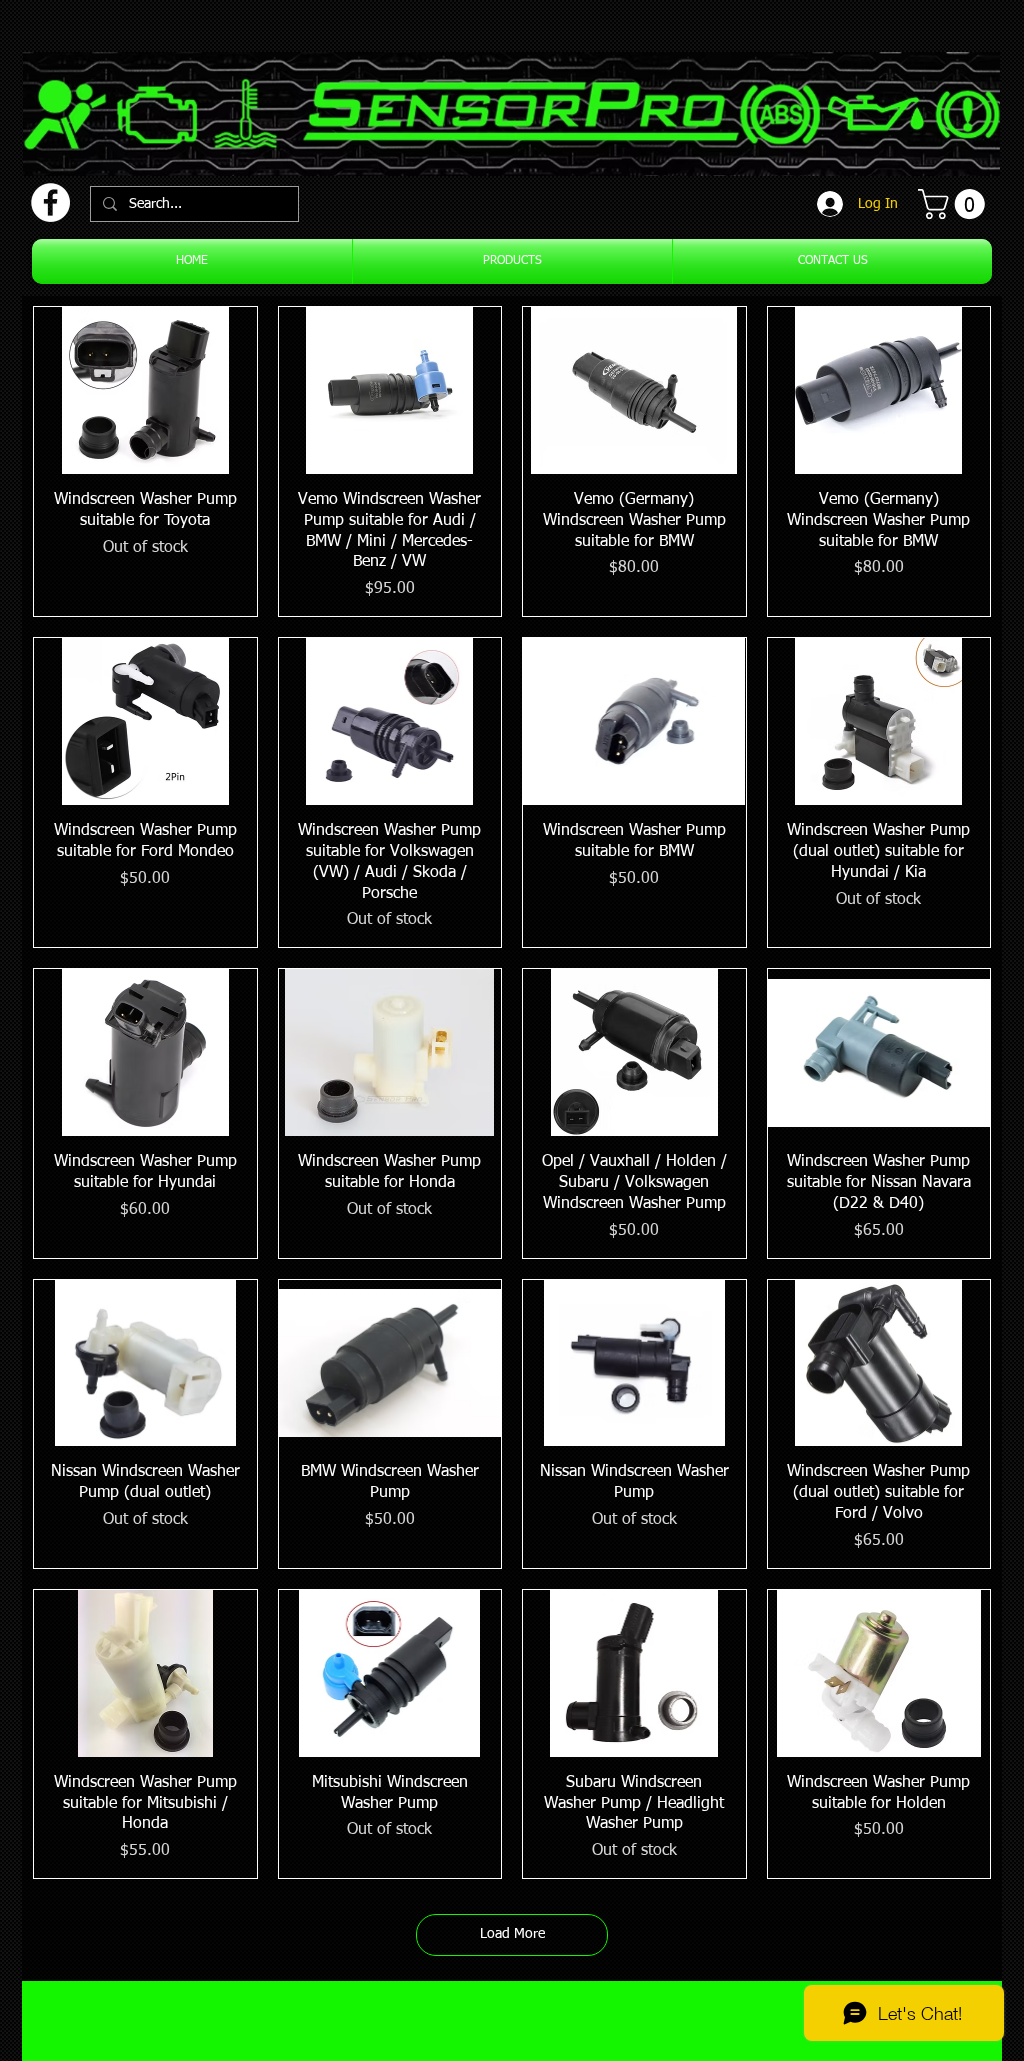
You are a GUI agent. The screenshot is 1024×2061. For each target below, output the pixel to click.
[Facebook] (50, 202)
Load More (512, 1934)
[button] (955, 204)
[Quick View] (145, 390)
